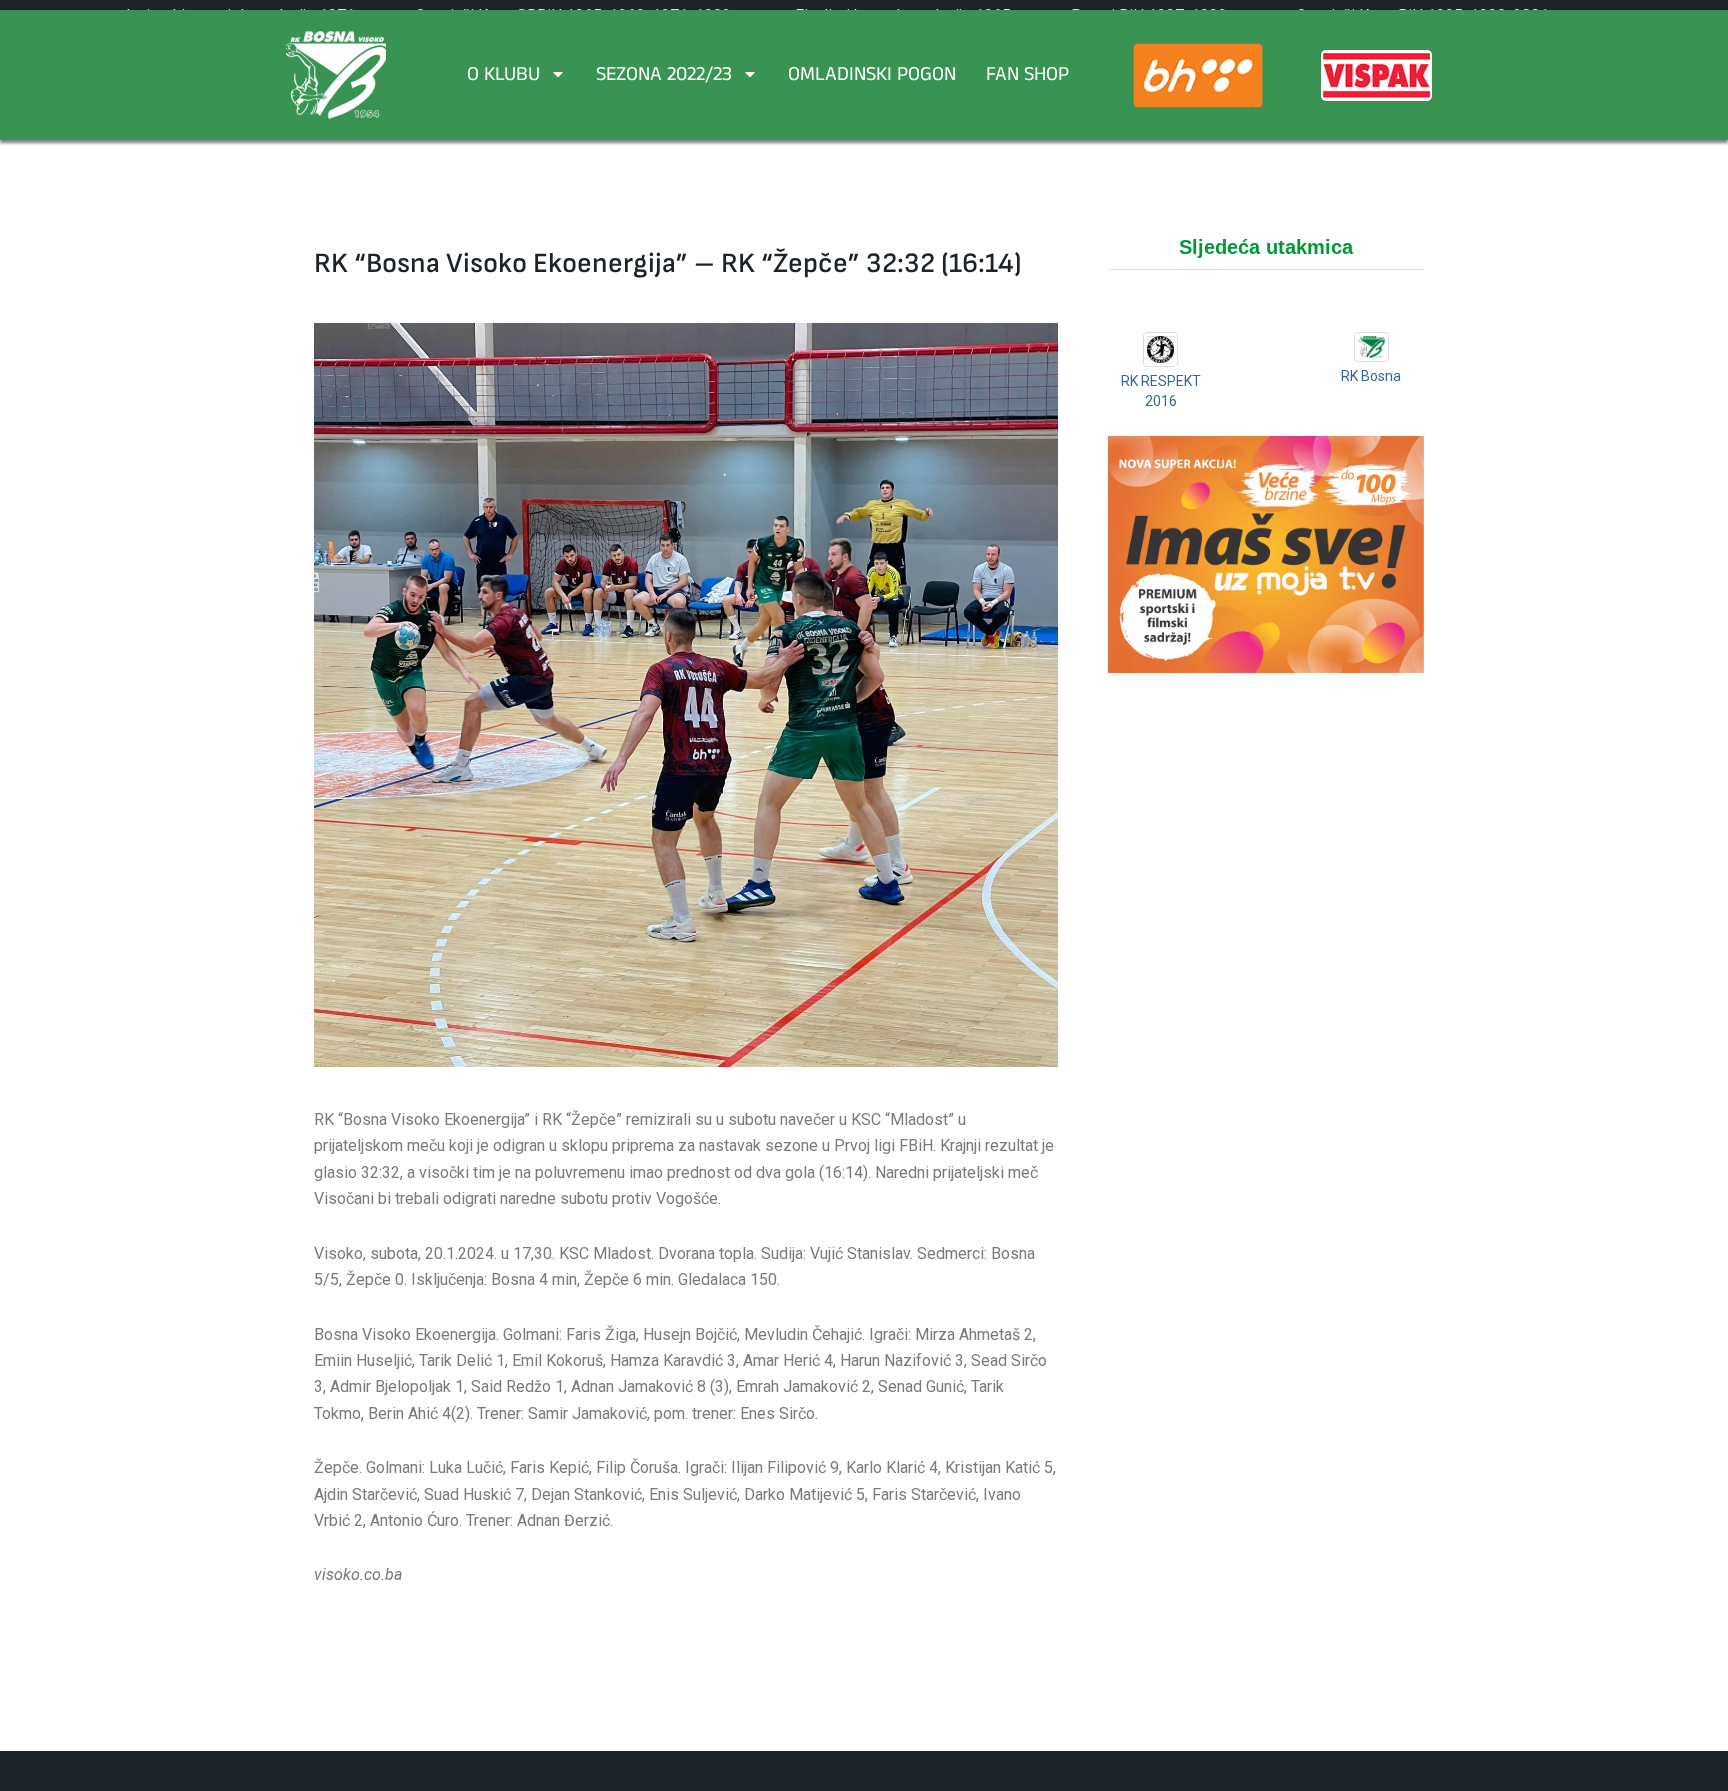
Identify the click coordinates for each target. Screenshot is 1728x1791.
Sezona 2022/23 (664, 77)
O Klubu (503, 77)
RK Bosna (1371, 376)
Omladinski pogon (872, 77)
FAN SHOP (1027, 77)
